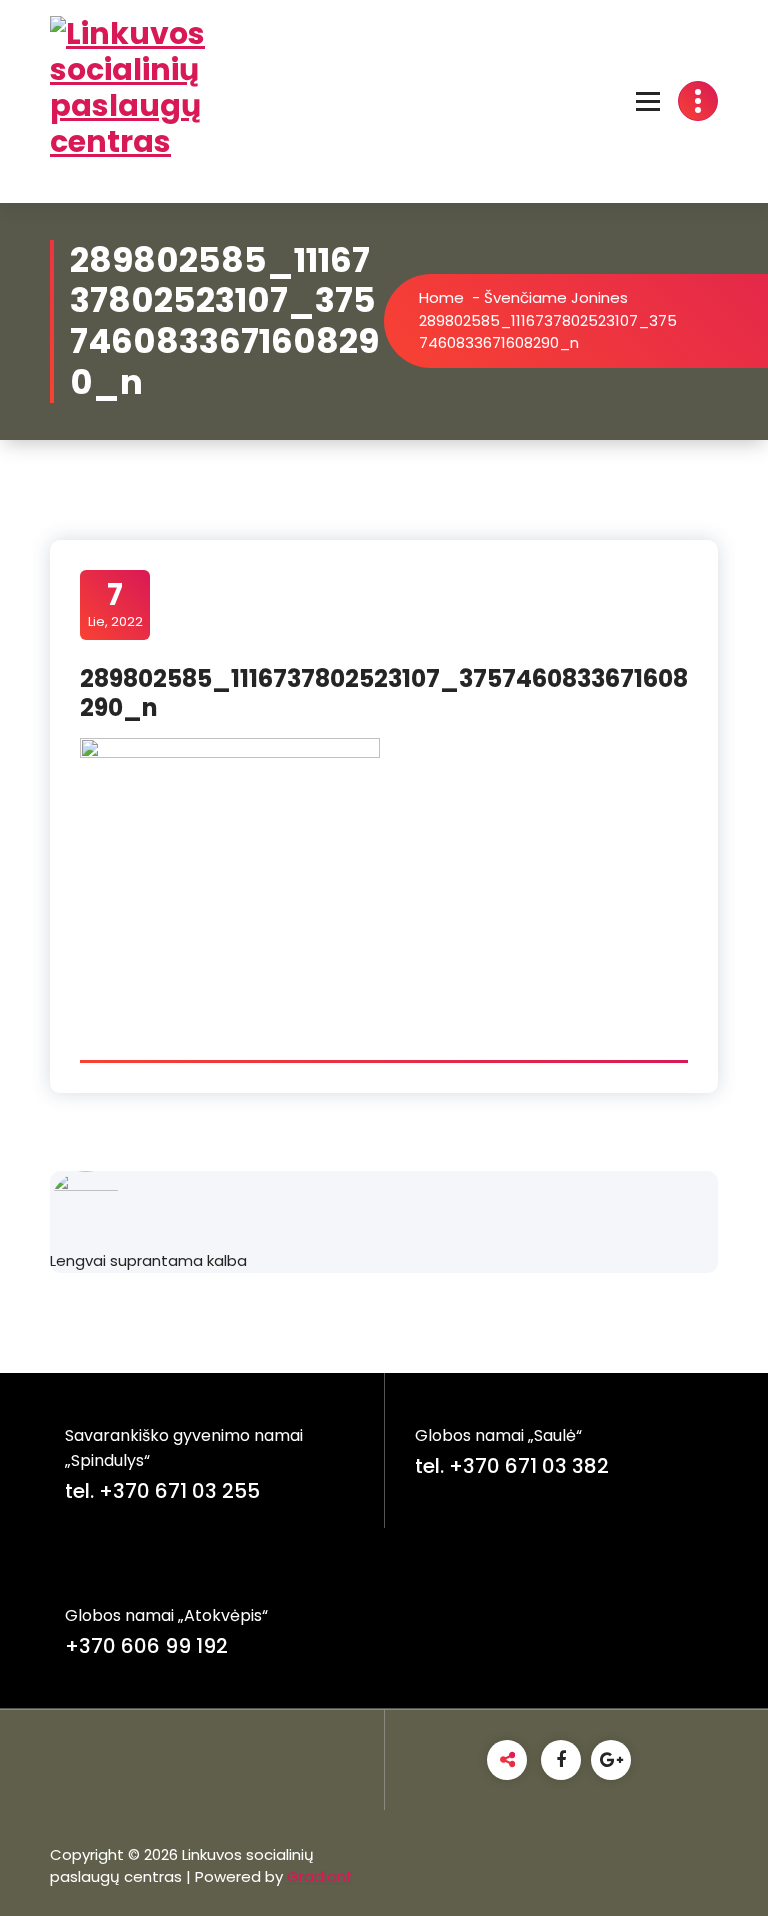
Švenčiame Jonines (556, 297)
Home (441, 297)
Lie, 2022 (115, 604)
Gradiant (320, 1876)
